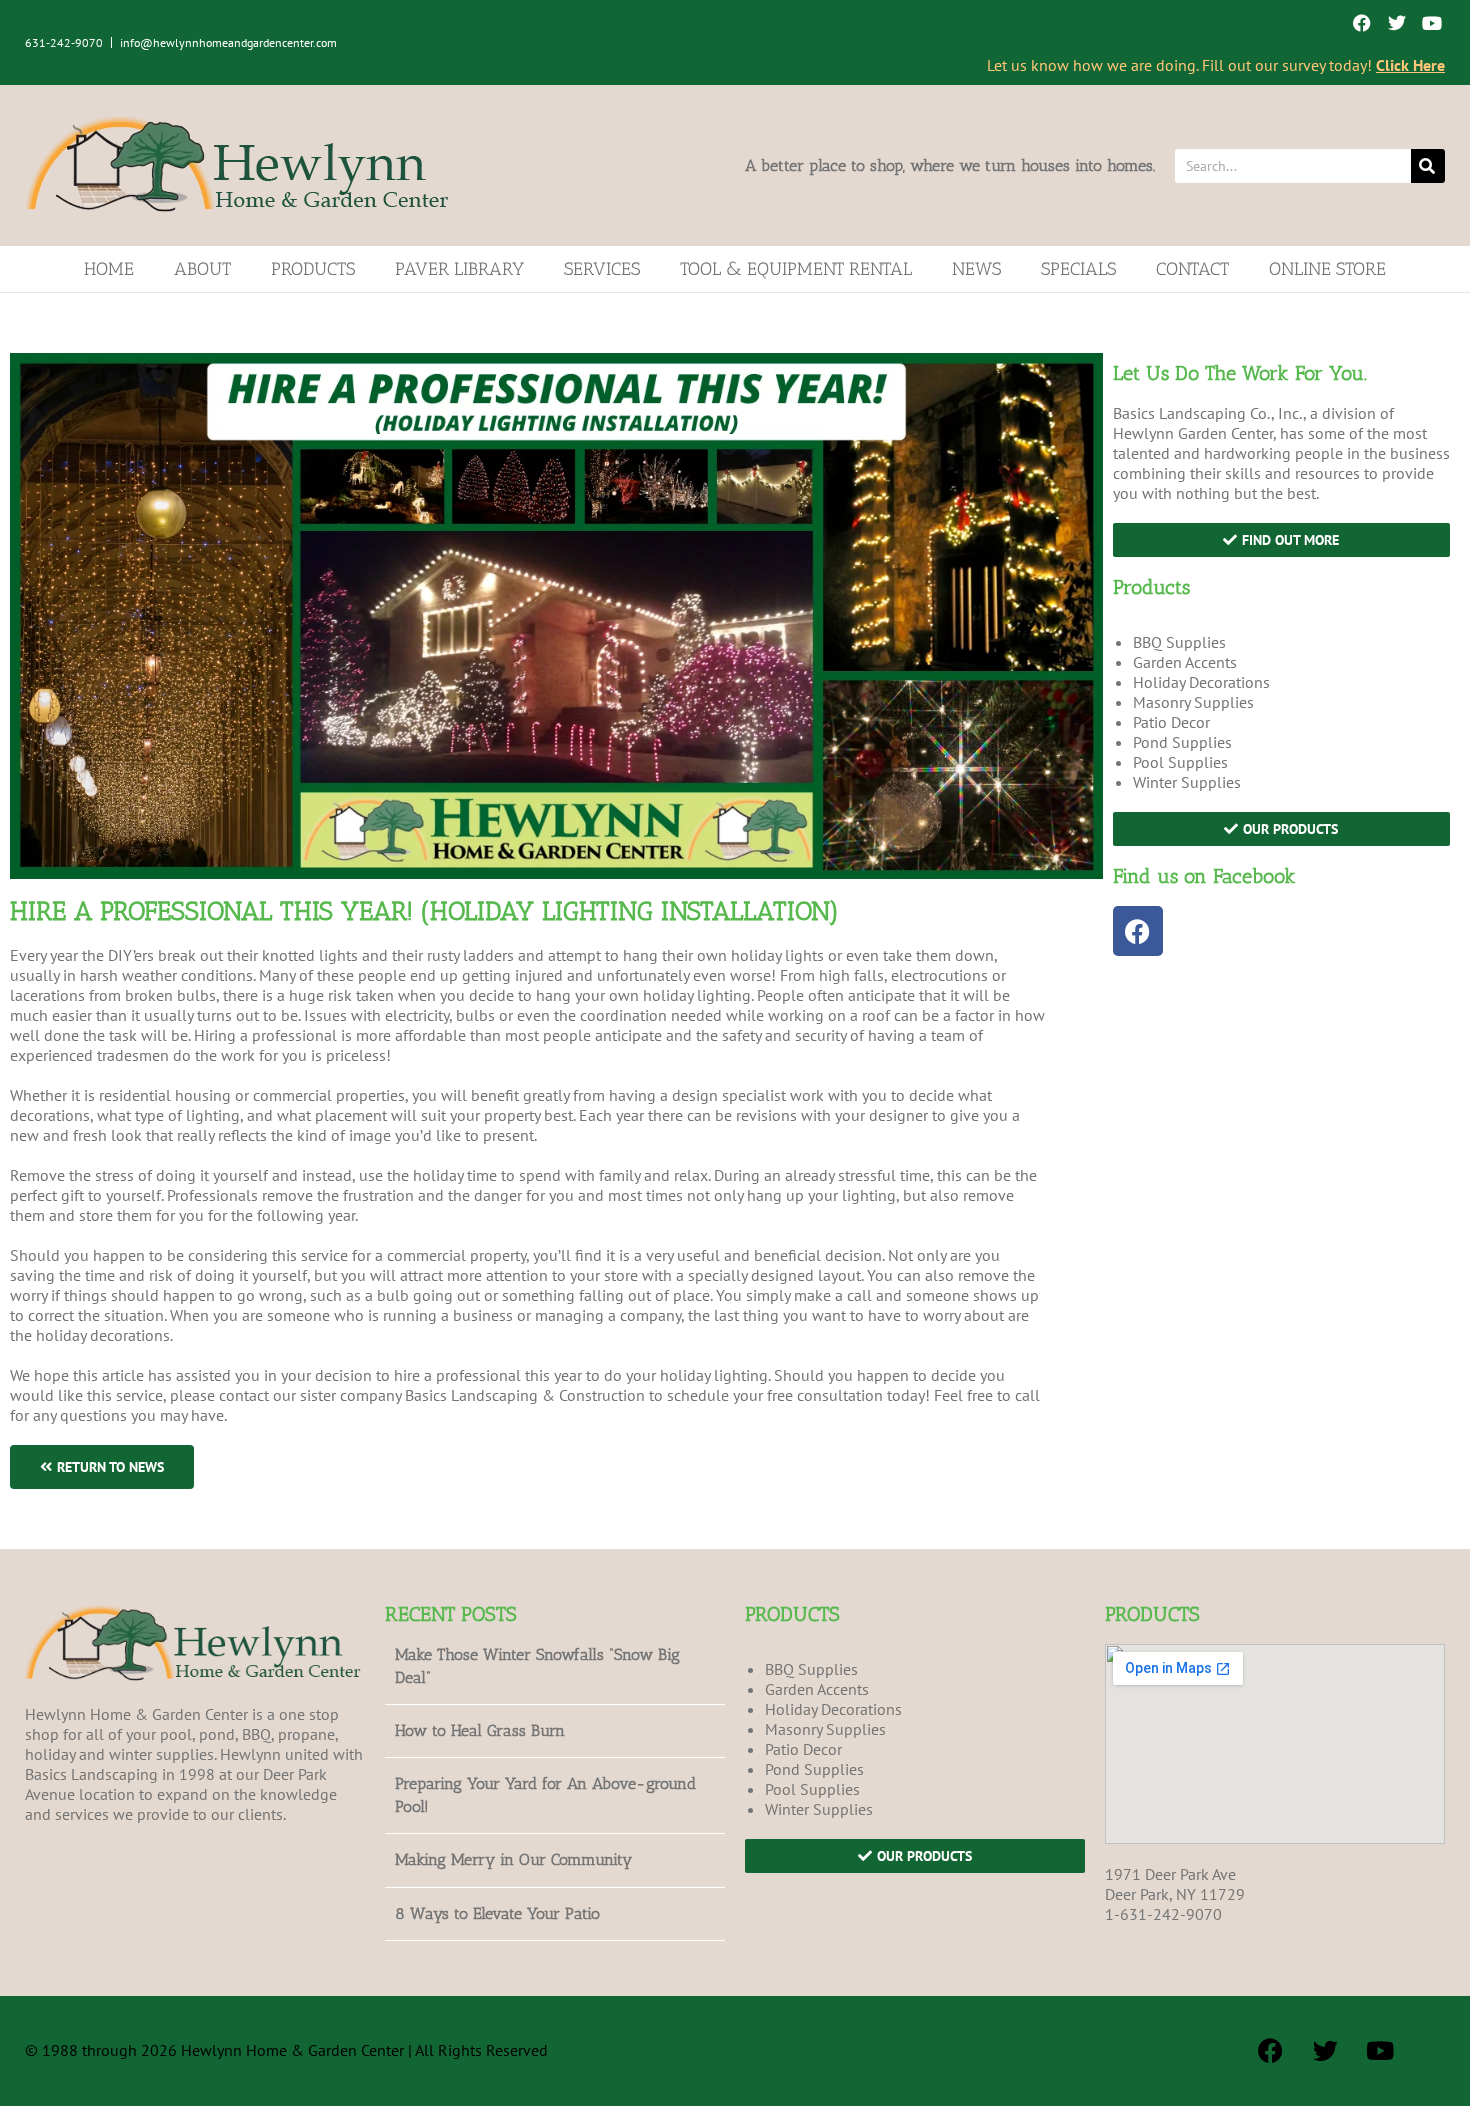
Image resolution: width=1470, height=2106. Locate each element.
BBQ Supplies (1179, 642)
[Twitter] (1397, 22)
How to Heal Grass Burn (480, 1730)
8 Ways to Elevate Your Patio (497, 1913)
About (202, 269)
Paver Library (459, 269)
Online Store (1327, 269)
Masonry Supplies (1193, 702)
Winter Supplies (1187, 782)
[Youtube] (1432, 22)
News (976, 269)
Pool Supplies (1180, 762)
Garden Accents (1185, 662)
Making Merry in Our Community (513, 1859)
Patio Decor (1171, 722)
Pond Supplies (1182, 742)
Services (602, 269)
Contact (1192, 269)
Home (109, 269)
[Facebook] (1361, 22)
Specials (1078, 269)
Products (313, 269)
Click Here (1410, 65)
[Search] (1428, 166)
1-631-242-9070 (1163, 1914)
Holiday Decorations (1201, 682)
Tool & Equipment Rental (796, 269)
